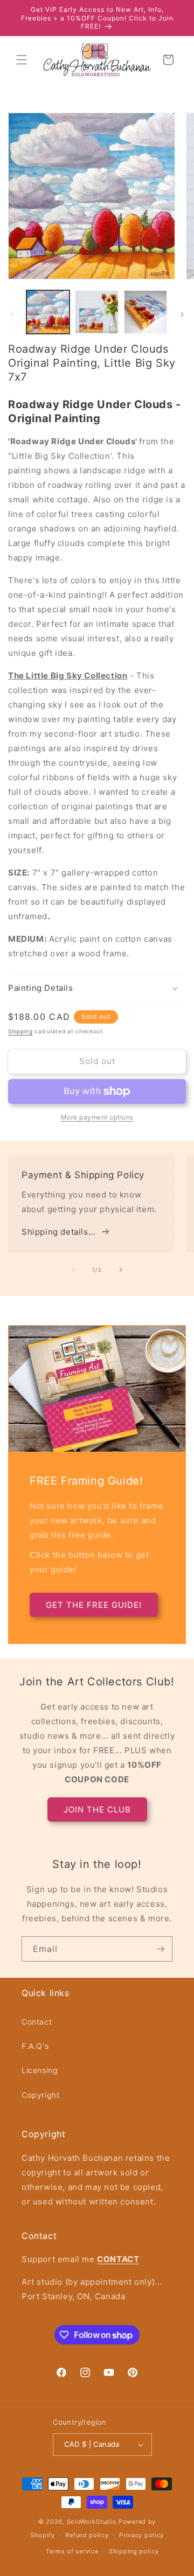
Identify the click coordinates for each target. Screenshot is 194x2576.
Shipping (20, 1031)
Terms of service (72, 2551)
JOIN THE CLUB (97, 1809)
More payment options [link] (97, 1117)
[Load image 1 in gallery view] (48, 312)
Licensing (40, 2070)
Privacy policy (141, 2535)
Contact (37, 2022)
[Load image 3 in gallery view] (145, 312)
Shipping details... (58, 1232)
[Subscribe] (160, 1949)
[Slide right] (182, 314)
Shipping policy (134, 2551)
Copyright (40, 2095)
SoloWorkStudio (93, 2522)
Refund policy (87, 2535)
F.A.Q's (35, 2046)
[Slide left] (12, 314)
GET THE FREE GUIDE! (94, 1605)
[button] (22, 60)
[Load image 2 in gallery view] (96, 312)
